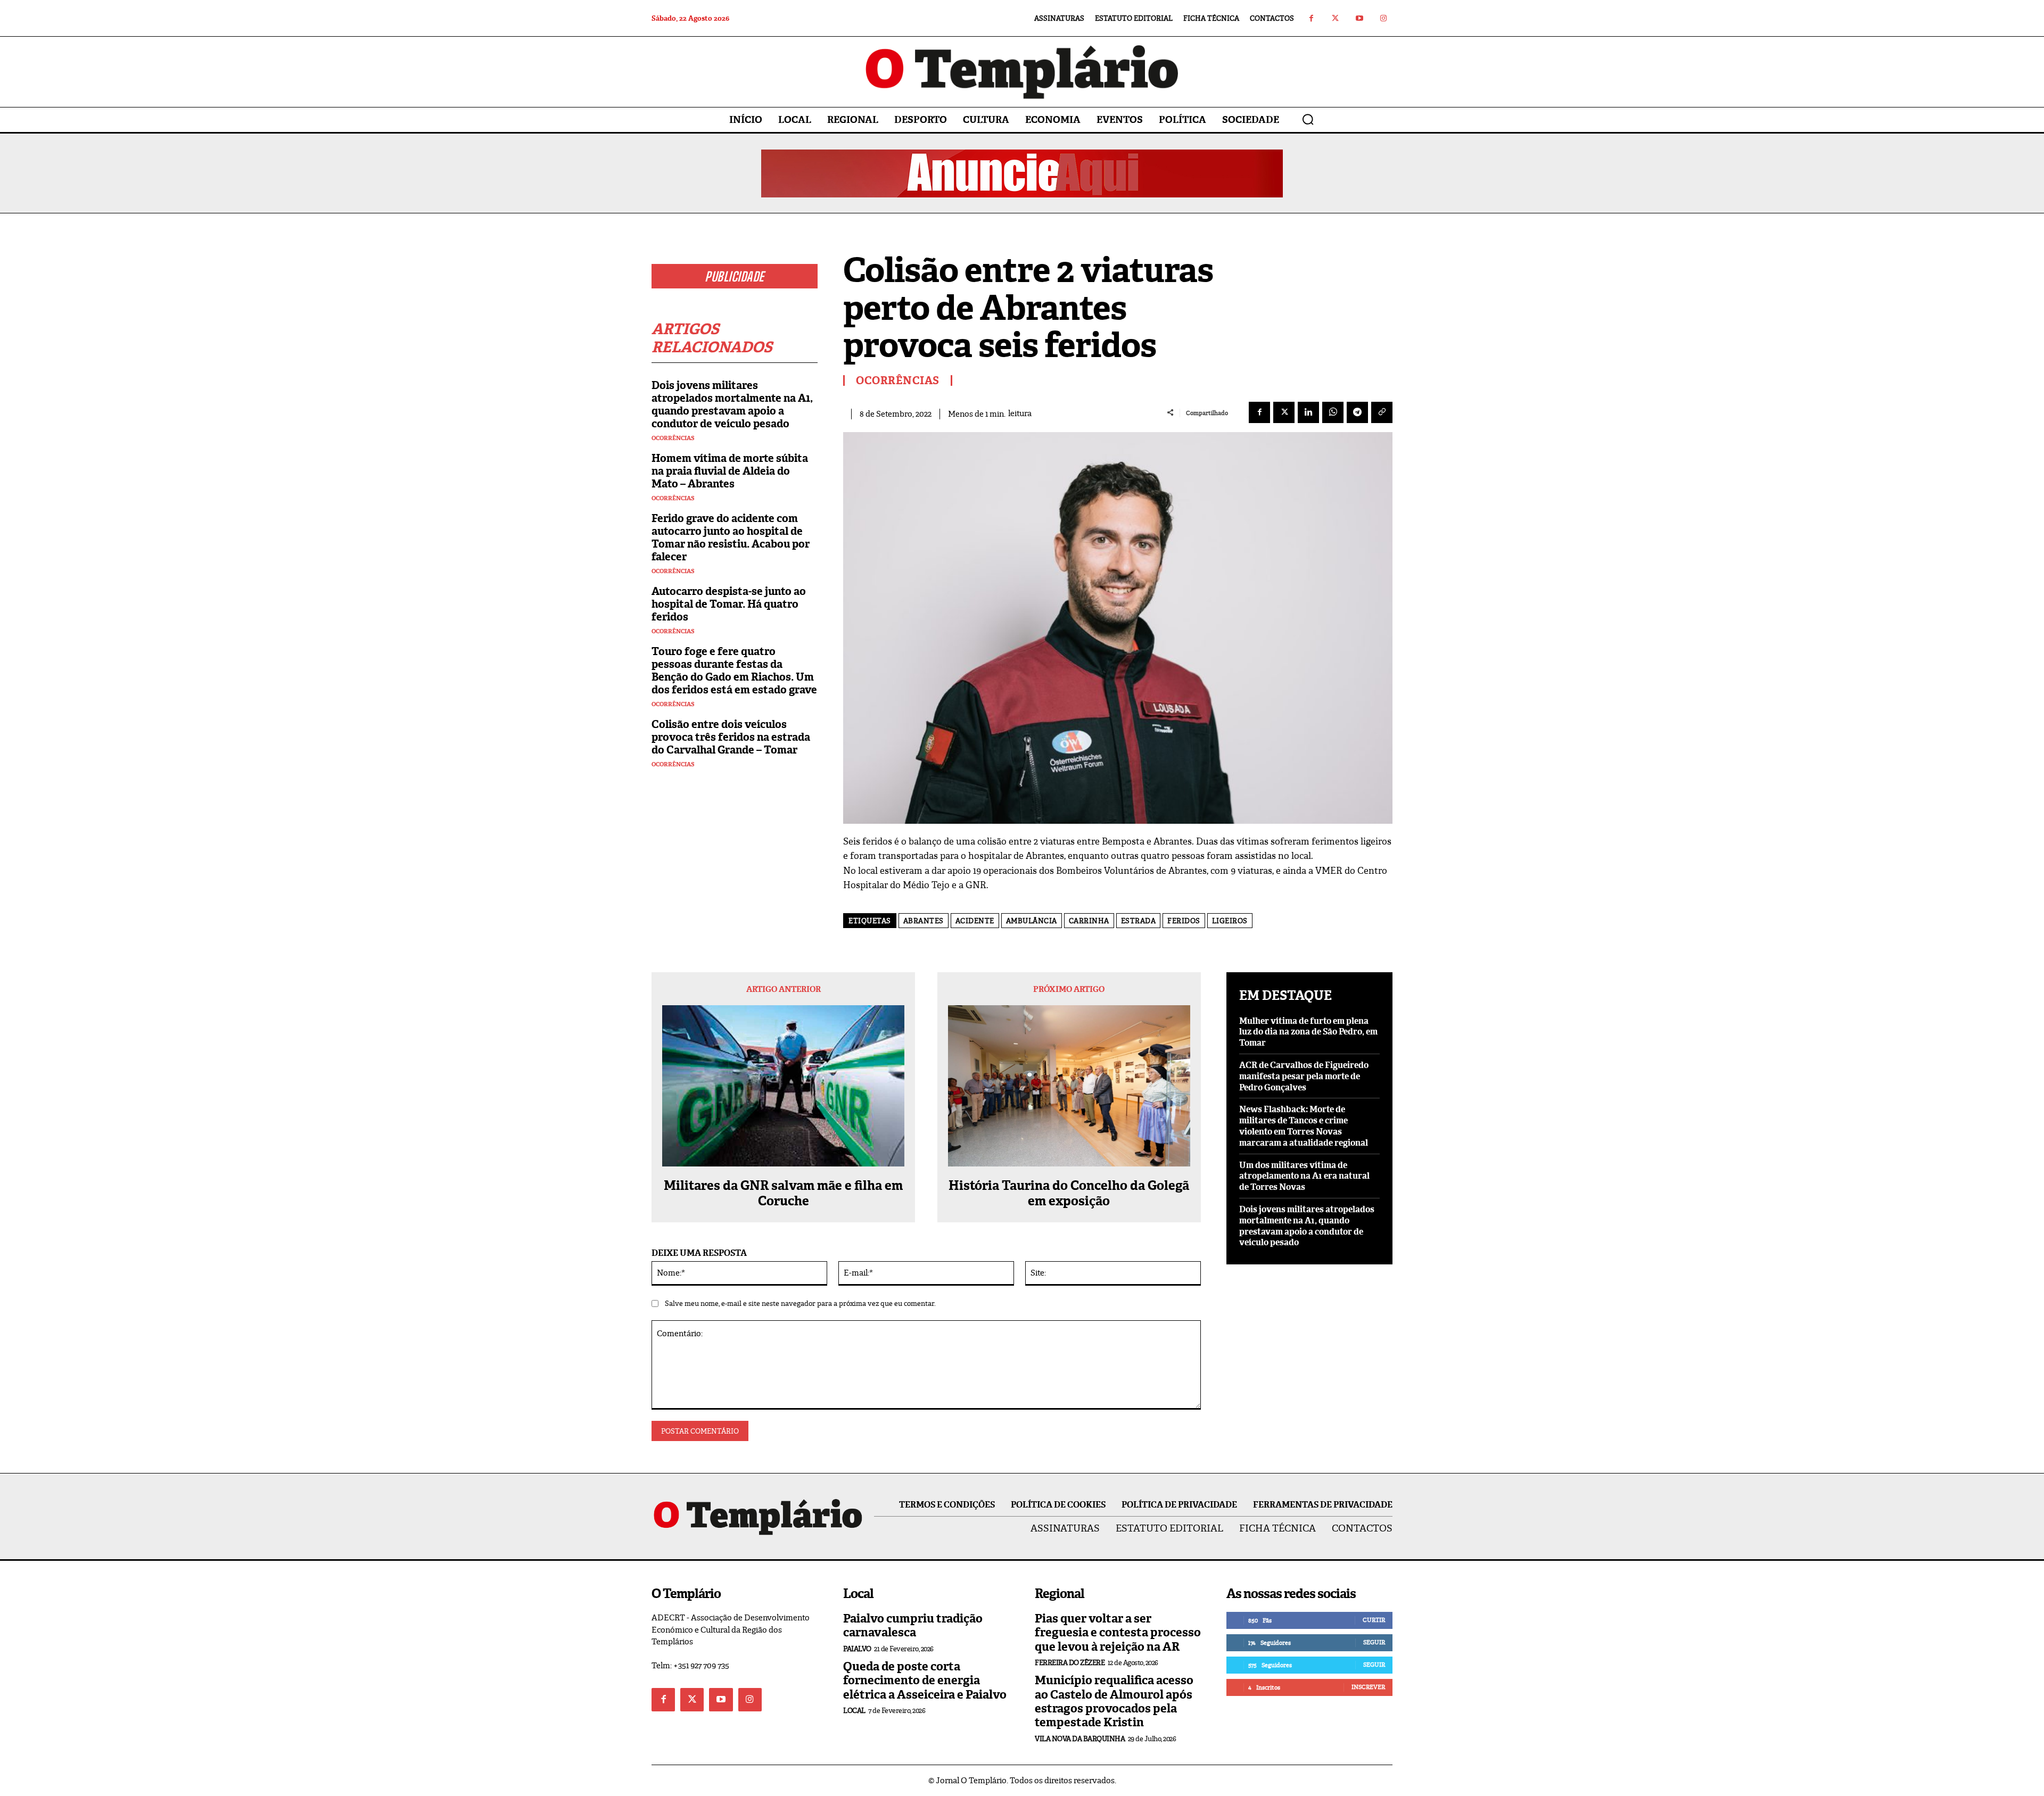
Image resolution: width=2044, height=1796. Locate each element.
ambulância (1032, 921)
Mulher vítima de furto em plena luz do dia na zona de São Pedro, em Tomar (1308, 1032)
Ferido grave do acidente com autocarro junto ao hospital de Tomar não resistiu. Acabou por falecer (731, 537)
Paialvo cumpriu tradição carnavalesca (913, 1625)
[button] (1308, 119)
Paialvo (857, 1649)
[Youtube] (1359, 18)
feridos (1184, 921)
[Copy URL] (1382, 412)
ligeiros (1230, 921)
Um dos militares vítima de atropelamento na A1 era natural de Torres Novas (1304, 1176)
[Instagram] (1383, 18)
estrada (1139, 921)
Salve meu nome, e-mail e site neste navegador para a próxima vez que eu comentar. (800, 1303)
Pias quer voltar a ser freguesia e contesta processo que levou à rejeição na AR (1118, 1633)
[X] (1284, 412)
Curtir (1374, 1620)
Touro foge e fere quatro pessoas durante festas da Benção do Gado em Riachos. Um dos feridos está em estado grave (734, 671)
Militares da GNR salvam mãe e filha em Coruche (783, 1194)
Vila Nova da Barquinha (1080, 1739)
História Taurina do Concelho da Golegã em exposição (1069, 1194)
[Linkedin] (1308, 412)
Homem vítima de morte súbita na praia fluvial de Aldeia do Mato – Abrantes (730, 471)
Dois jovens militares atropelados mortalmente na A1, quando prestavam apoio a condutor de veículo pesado (732, 404)
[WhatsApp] (1333, 412)
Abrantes (924, 921)
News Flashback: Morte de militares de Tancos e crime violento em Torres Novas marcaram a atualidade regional (1304, 1126)
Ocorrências (673, 438)
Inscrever (1368, 1687)
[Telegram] (1357, 412)
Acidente (975, 921)
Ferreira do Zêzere (1070, 1663)
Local (854, 1711)
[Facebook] (1311, 18)
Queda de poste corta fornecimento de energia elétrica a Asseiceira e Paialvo (925, 1681)
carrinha (1089, 921)
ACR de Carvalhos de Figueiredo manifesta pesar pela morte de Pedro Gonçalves (1304, 1076)
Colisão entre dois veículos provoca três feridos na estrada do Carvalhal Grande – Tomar (731, 737)
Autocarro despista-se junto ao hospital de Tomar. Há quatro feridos (729, 604)
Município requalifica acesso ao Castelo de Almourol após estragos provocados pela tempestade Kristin (1114, 1701)
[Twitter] (1335, 18)
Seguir (1374, 1642)
